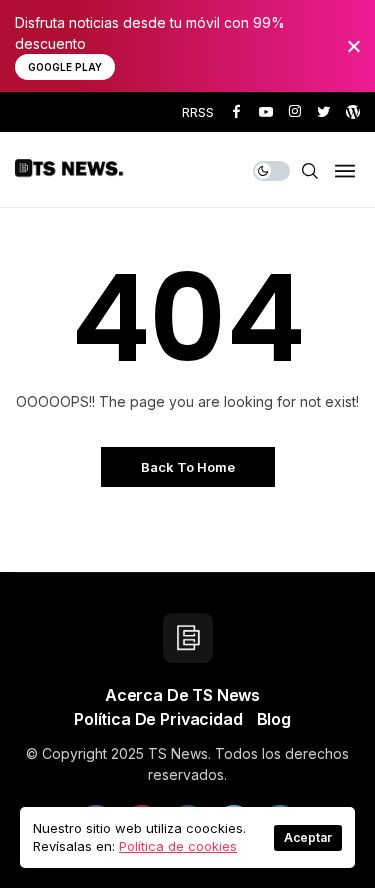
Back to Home (188, 467)
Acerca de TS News (182, 695)
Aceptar (308, 837)
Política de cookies (178, 846)
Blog (274, 719)
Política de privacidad (158, 719)
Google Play (65, 67)
